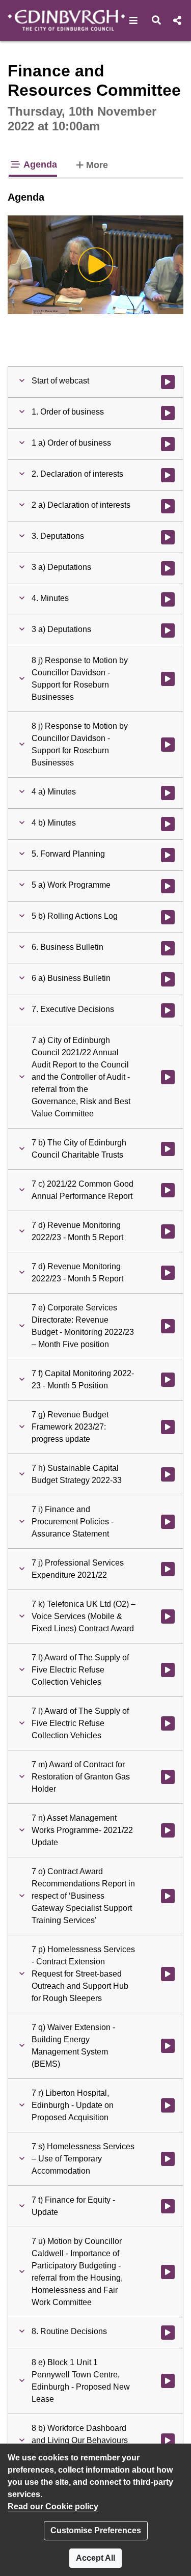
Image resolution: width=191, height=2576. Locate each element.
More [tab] (97, 165)
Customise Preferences (96, 2530)
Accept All (95, 2558)
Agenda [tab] (39, 165)
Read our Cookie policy (53, 2506)
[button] (134, 20)
